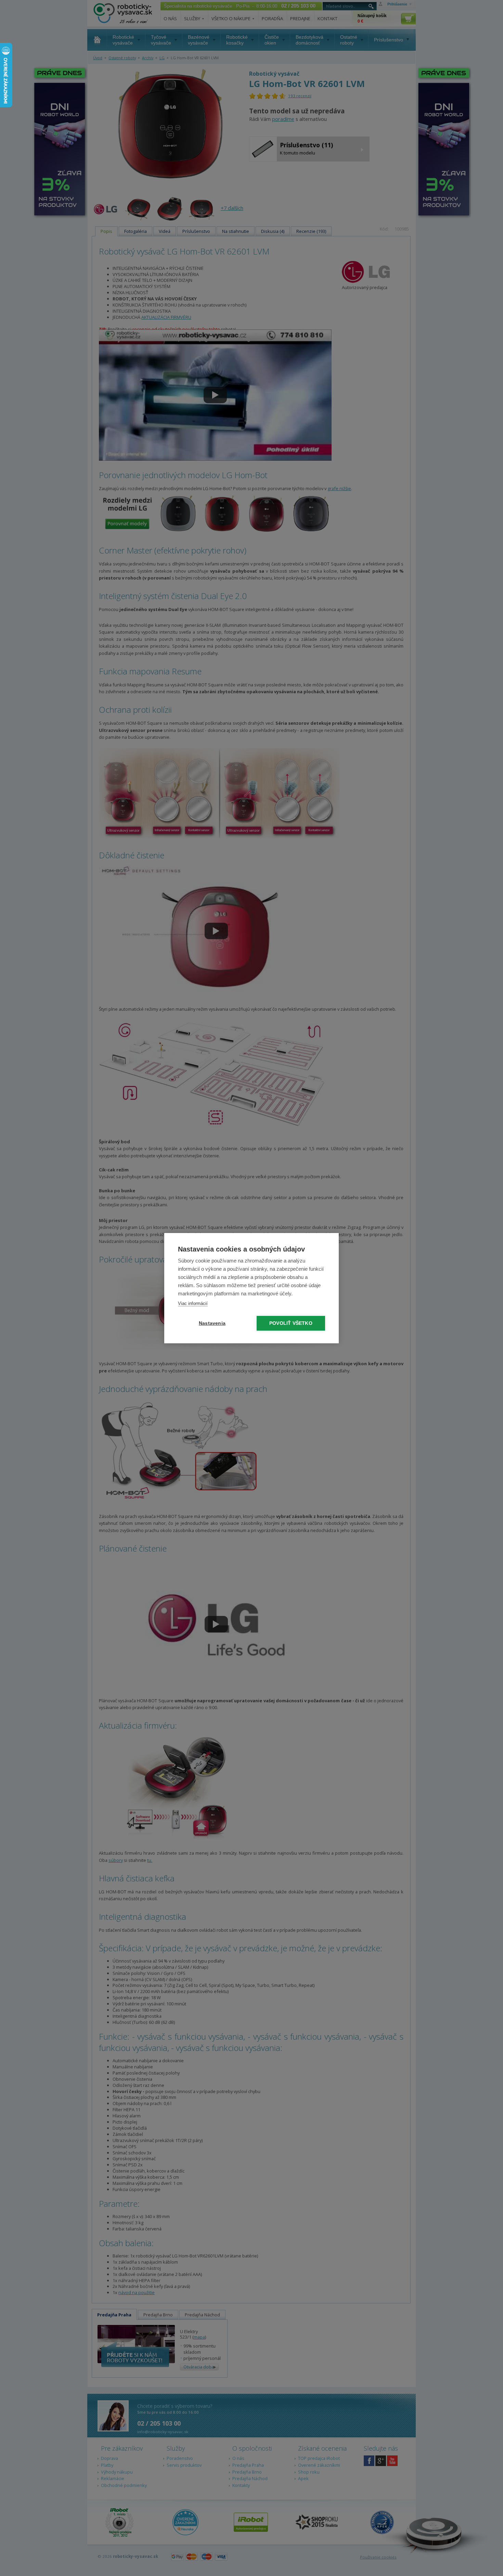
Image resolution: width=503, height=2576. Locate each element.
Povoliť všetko (291, 1323)
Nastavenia (212, 1323)
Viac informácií (193, 1303)
